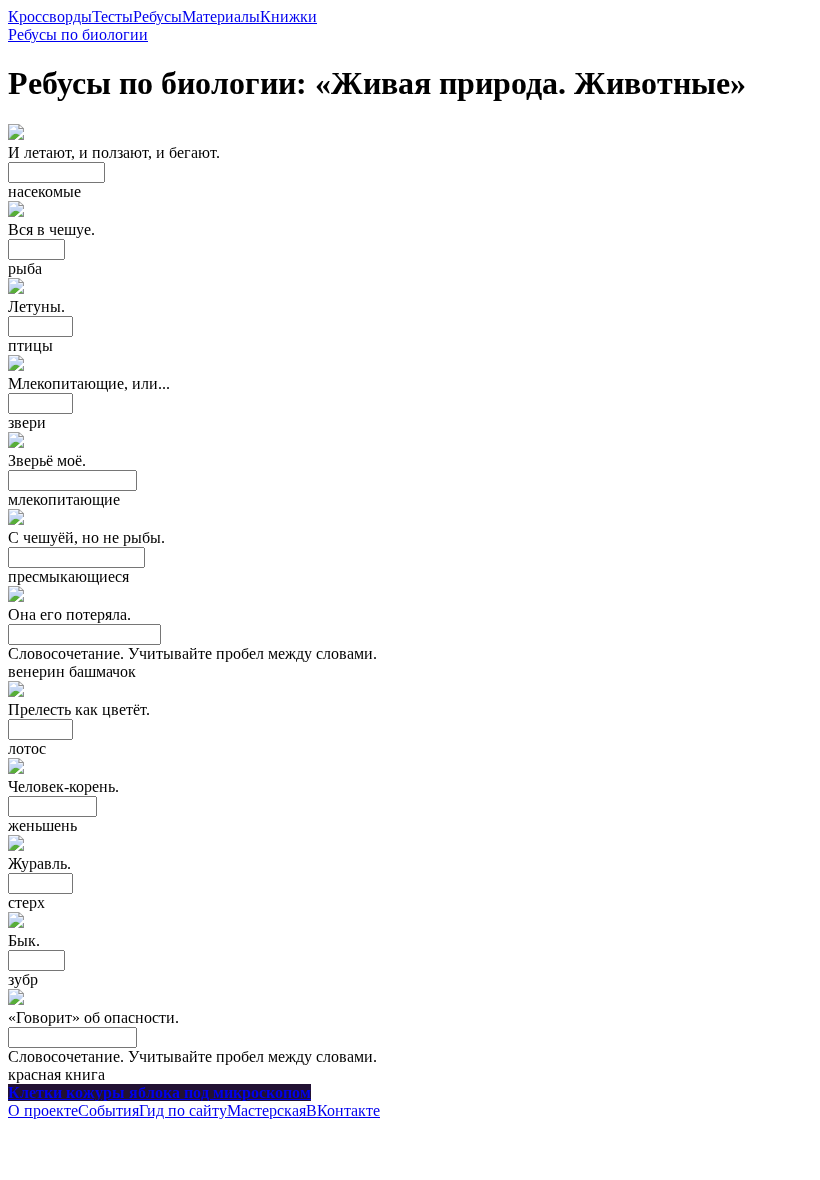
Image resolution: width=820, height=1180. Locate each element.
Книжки (288, 16)
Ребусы (157, 16)
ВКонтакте (343, 1110)
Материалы (221, 16)
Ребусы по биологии (78, 34)
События (108, 1110)
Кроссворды (50, 16)
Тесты (112, 16)
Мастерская (266, 1110)
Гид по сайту (183, 1110)
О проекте (43, 1110)
